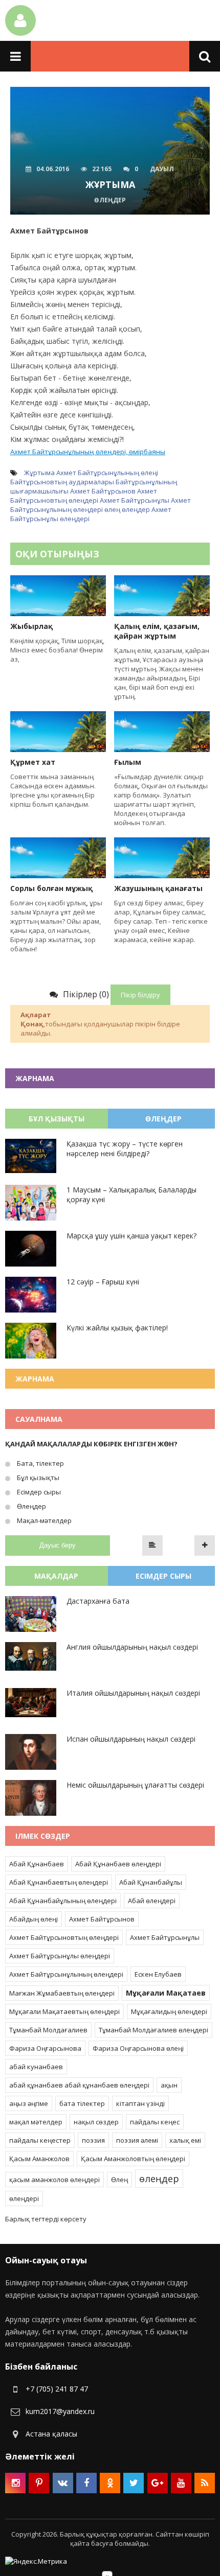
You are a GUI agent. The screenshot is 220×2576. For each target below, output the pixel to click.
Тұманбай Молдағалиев (48, 2030)
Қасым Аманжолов (39, 2159)
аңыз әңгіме (29, 2103)
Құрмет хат (33, 762)
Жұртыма (39, 473)
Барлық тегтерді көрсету (46, 2219)
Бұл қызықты (37, 1478)
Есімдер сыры (38, 1492)
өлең (112, 509)
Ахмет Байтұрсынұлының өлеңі (107, 473)
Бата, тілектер (40, 1463)
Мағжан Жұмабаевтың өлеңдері (62, 1993)
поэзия (93, 2140)
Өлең (119, 2180)
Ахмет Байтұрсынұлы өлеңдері (60, 1956)
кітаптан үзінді (140, 2103)
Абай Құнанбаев (37, 1864)
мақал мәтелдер (36, 2122)
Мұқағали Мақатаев (166, 1993)
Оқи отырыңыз (57, 554)
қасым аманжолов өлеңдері (54, 2180)
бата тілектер (82, 2103)
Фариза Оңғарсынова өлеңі (138, 2048)
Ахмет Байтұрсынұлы (135, 500)
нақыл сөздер (96, 2122)
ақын (169, 2085)
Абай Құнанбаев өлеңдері (118, 1864)
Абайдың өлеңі (34, 1919)
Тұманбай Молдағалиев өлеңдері (153, 2030)
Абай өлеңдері (152, 1901)
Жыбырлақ (31, 626)
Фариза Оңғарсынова (45, 2048)
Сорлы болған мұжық (51, 888)
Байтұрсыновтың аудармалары (62, 482)
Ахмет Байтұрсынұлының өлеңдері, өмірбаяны (88, 452)
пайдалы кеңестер (40, 2140)
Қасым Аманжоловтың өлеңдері (133, 2159)
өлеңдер (136, 509)
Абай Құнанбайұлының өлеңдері (63, 1901)
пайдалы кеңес (155, 2122)
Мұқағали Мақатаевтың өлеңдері (64, 2011)
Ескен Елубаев (158, 1974)
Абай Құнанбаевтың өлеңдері (59, 1882)
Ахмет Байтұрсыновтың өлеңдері (84, 496)
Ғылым (128, 762)
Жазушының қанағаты (158, 888)
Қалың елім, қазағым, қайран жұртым (157, 631)
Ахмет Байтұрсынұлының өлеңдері (101, 505)
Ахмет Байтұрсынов (103, 491)
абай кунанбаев (36, 2067)
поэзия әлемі (137, 2140)
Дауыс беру (58, 1545)
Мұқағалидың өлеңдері (169, 2011)
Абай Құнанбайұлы (151, 1882)
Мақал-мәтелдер (43, 1520)
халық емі (185, 2140)
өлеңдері (24, 2198)
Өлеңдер (31, 1506)
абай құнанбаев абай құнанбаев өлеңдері (79, 2085)
